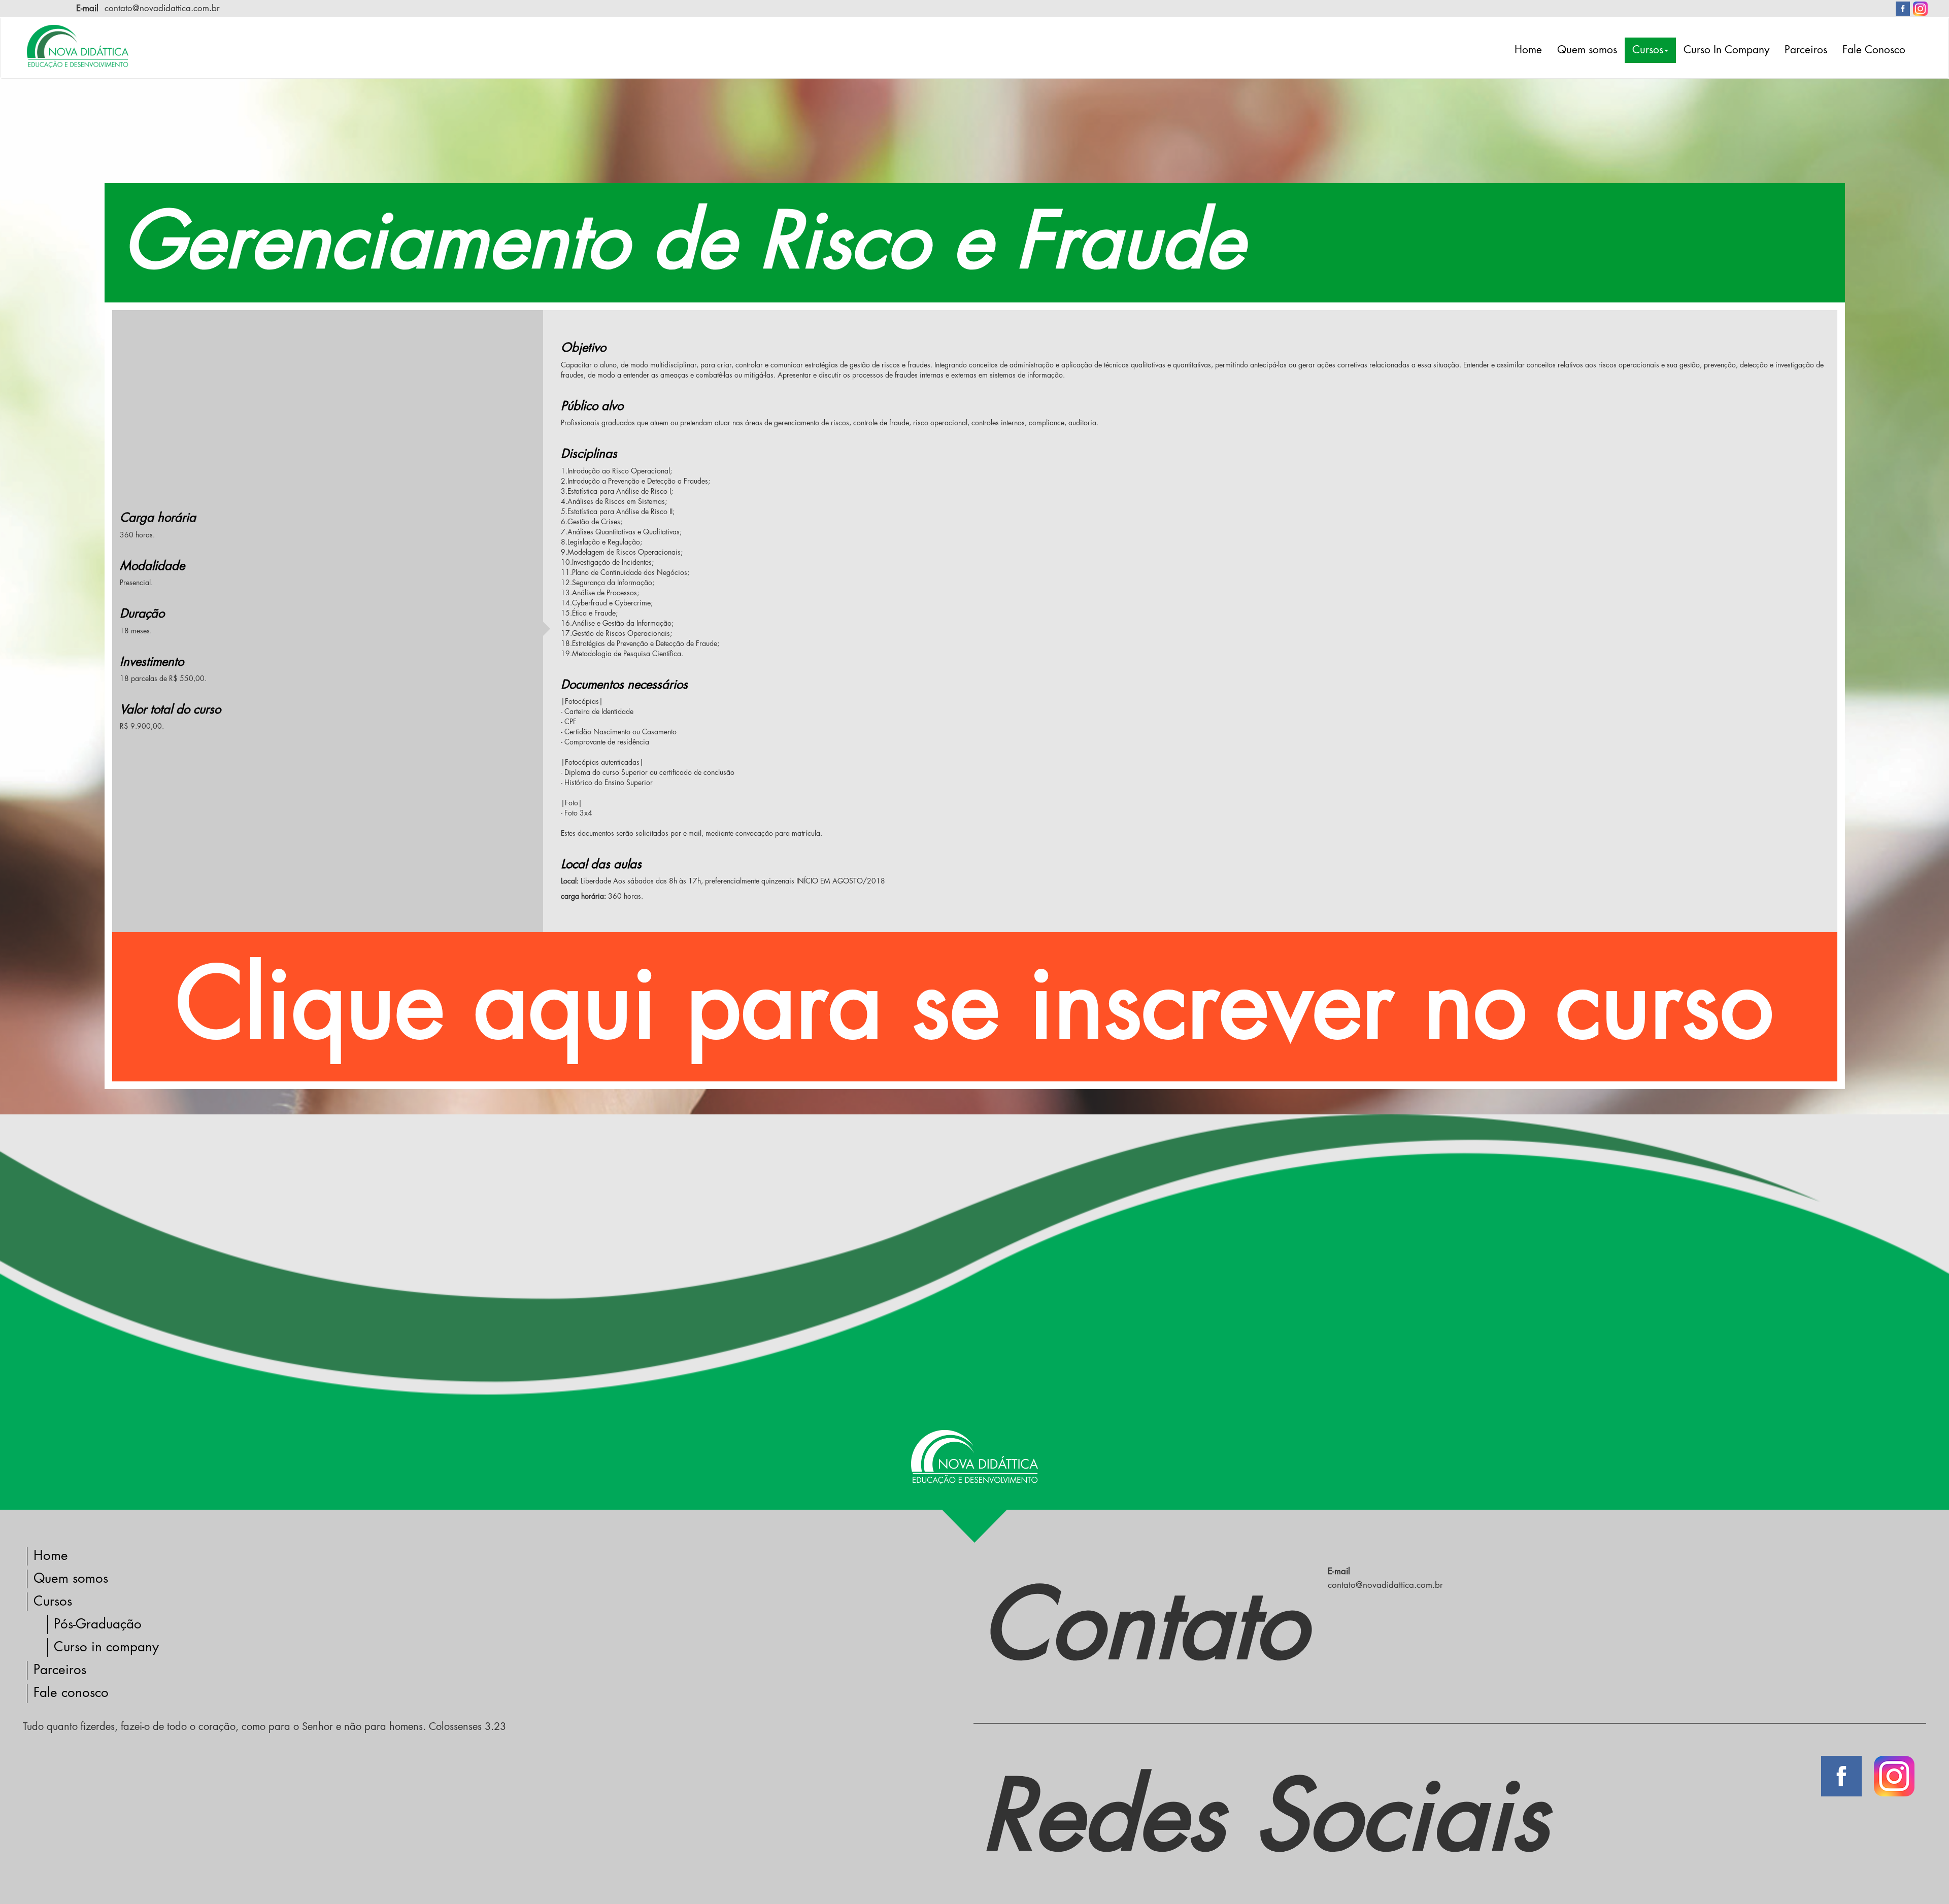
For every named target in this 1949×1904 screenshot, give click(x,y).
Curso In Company (1726, 50)
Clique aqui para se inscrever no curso (975, 1006)
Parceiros (1806, 50)
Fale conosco (71, 1693)
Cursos (53, 1602)
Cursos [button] (1648, 50)
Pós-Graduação (98, 1624)
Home (1528, 50)
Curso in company (106, 1647)
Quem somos (1587, 50)
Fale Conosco (1874, 50)
